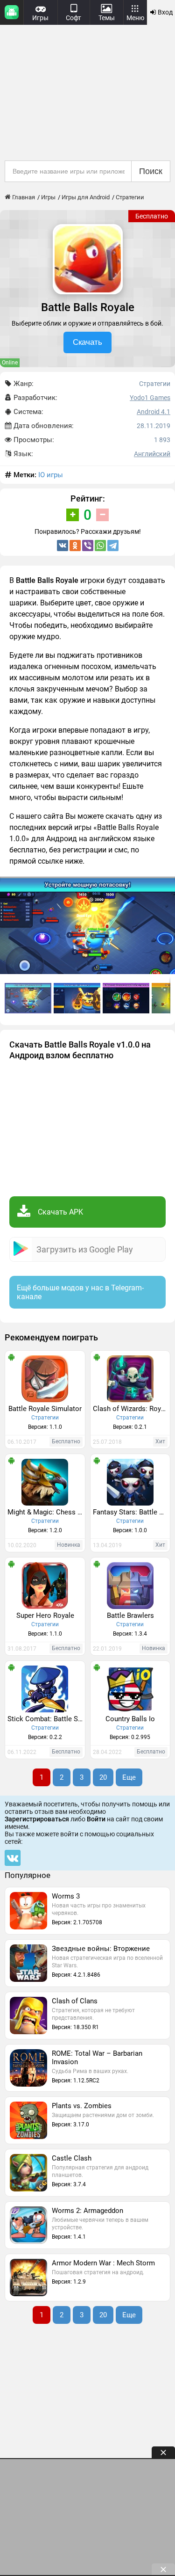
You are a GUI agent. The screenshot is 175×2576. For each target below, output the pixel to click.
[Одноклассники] (75, 546)
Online (10, 363)
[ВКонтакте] (63, 546)
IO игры (51, 475)
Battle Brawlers (130, 1615)
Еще (129, 1777)
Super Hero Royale (45, 1615)
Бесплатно (152, 216)
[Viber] (88, 546)
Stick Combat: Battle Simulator (46, 1719)
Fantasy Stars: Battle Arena (132, 1512)
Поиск (151, 171)
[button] (78, 998)
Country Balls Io (130, 1719)
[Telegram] (113, 546)
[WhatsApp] (100, 546)
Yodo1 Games (150, 398)
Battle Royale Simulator (45, 1409)
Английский (152, 454)
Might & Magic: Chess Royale (46, 1512)
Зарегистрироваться (37, 1819)
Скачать (87, 342)
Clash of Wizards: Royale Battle (132, 1409)
